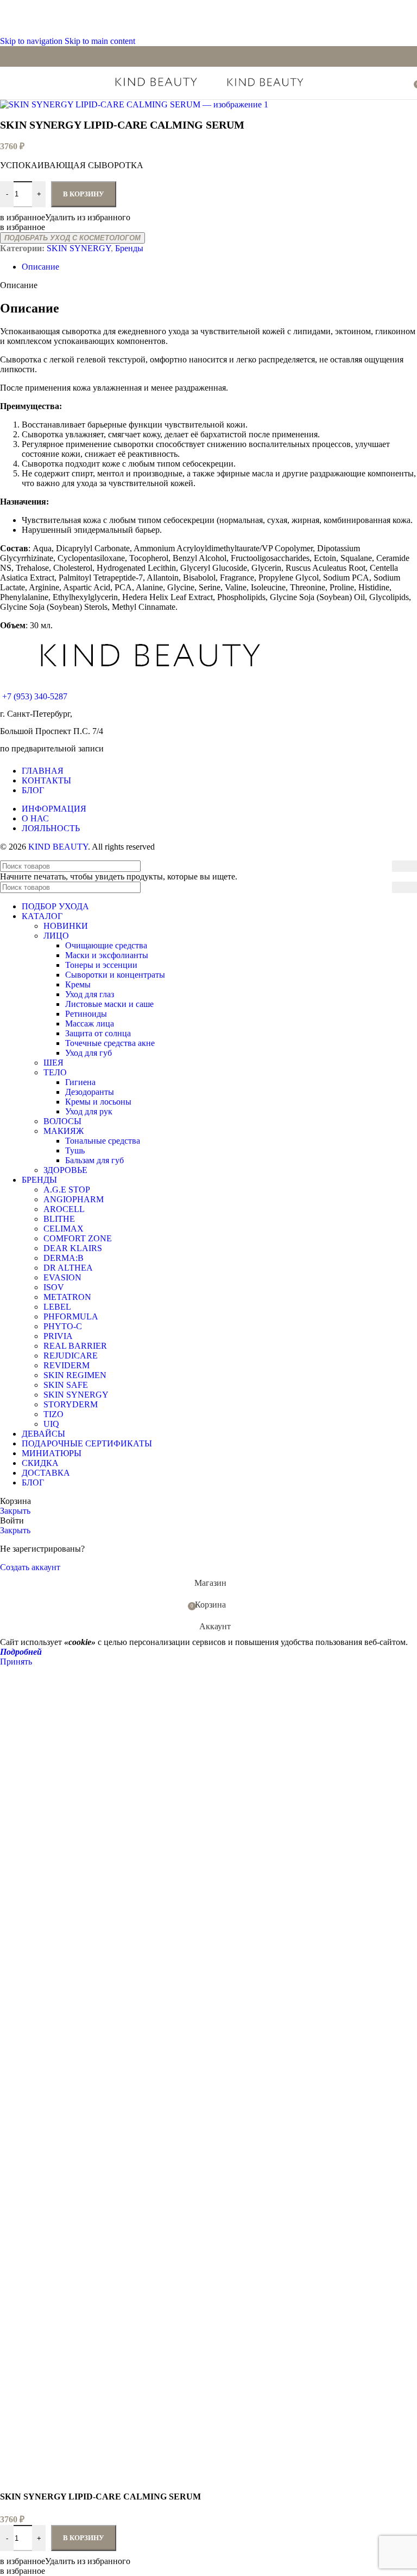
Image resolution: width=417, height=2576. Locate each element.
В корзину (84, 2538)
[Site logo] (157, 88)
